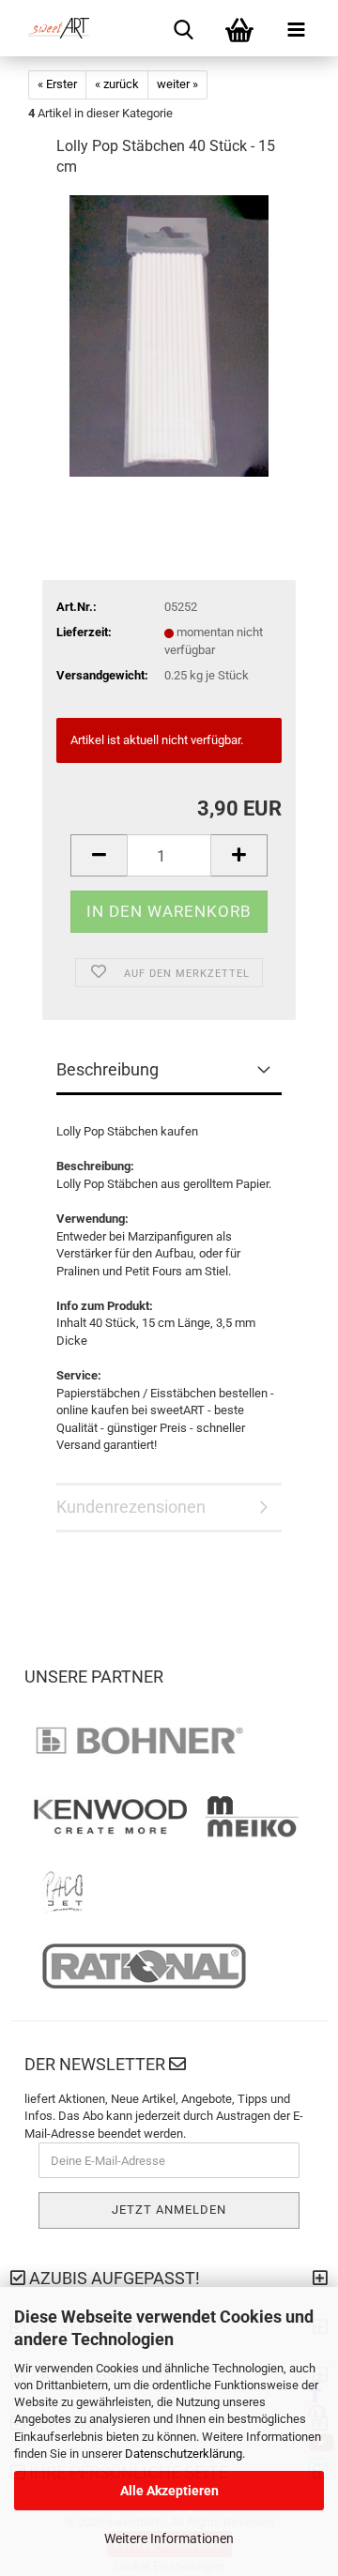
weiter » (177, 84)
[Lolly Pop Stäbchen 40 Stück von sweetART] (169, 335)
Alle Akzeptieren (169, 2491)
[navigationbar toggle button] (296, 28)
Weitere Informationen (169, 2538)
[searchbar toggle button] (183, 28)
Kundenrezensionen (131, 1507)
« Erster (57, 84)
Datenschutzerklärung (184, 2454)
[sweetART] (52, 28)
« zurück (117, 84)
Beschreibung (108, 1069)
